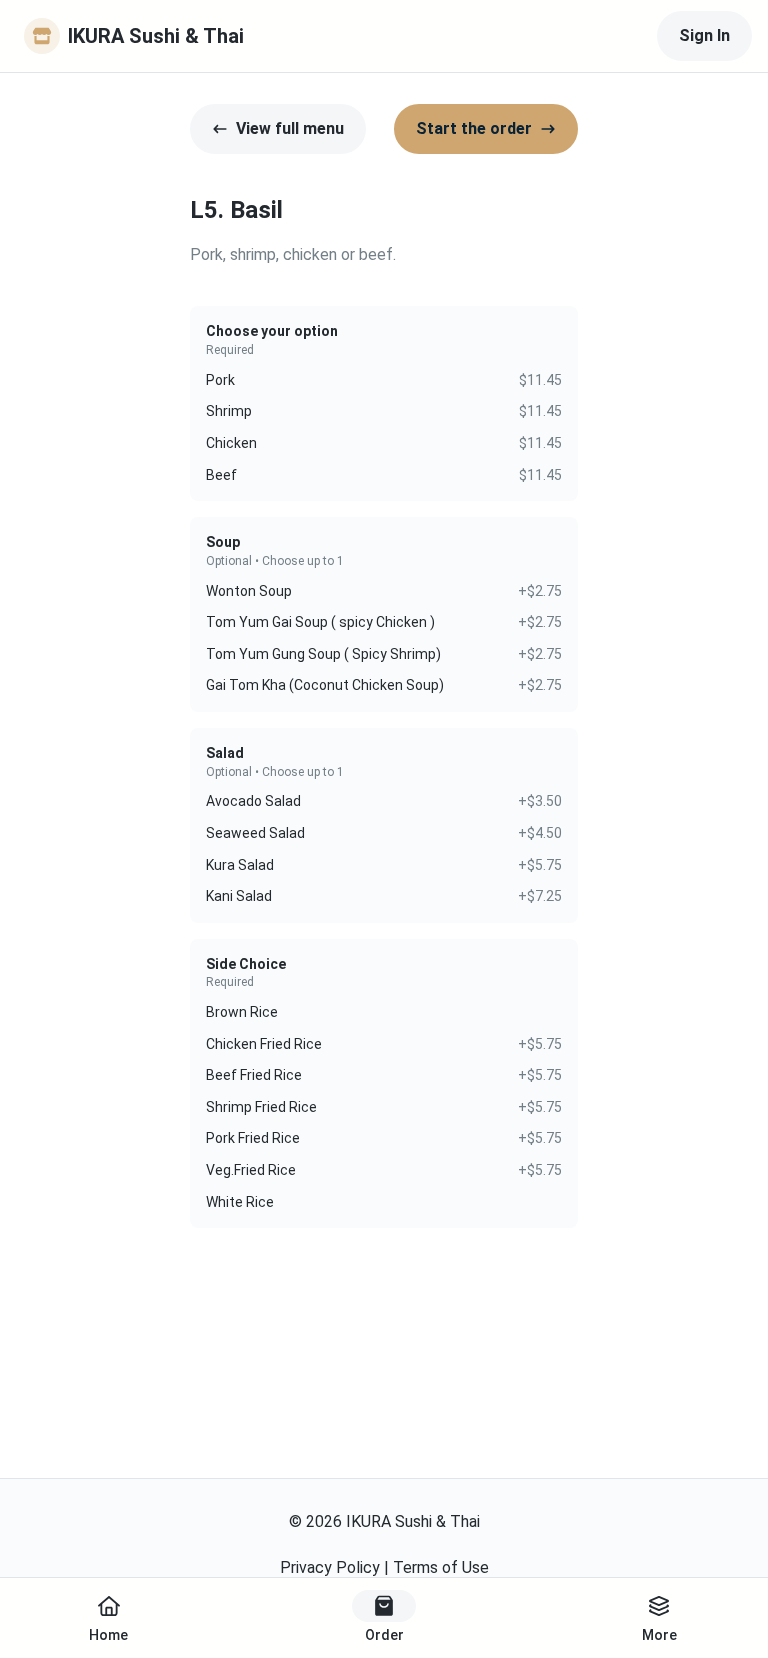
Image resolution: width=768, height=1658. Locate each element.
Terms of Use (441, 1567)
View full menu (290, 128)
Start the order (474, 128)
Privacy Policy (330, 1567)
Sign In (704, 35)
